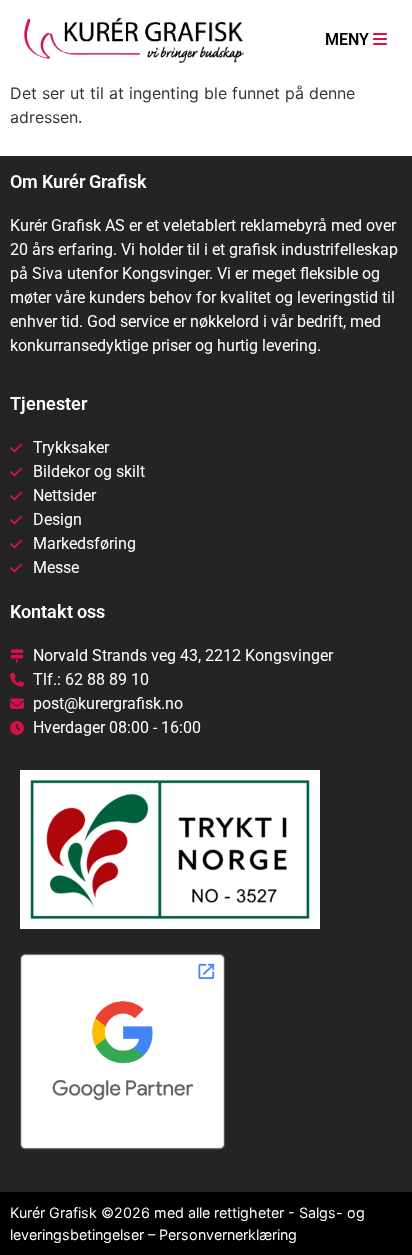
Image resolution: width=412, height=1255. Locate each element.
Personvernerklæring (228, 1234)
